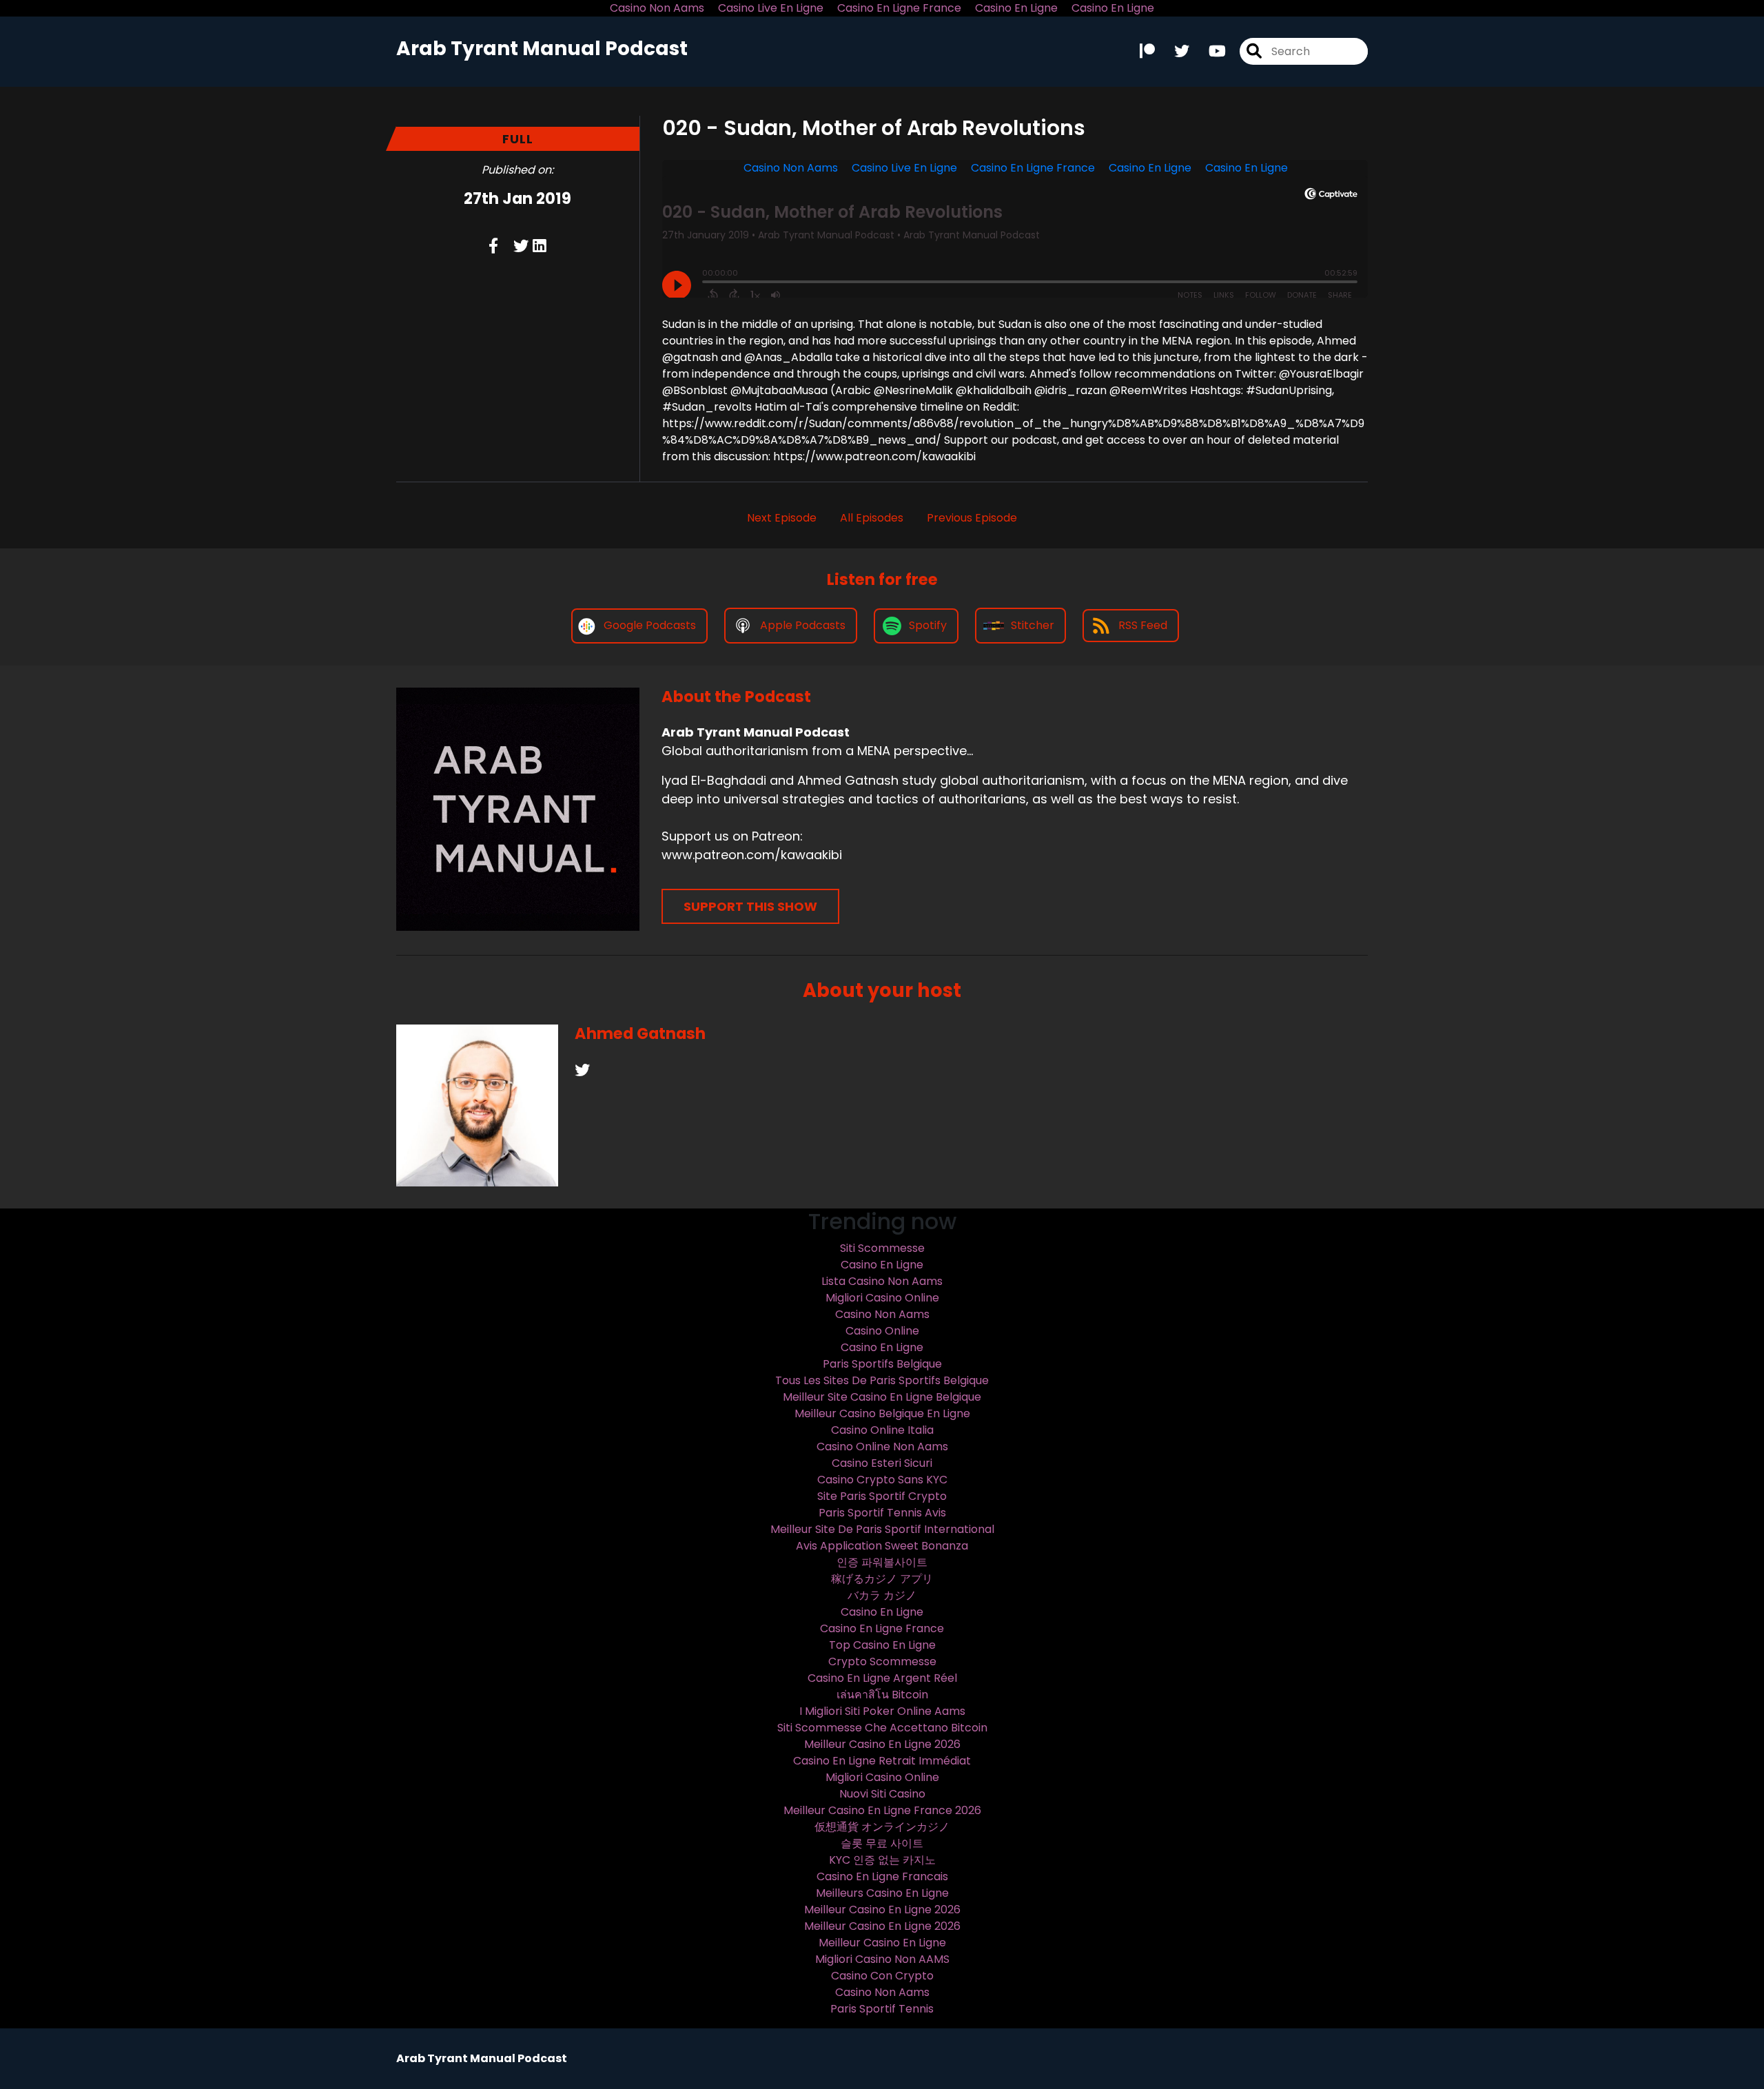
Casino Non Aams (882, 1314)
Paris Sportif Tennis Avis (882, 1513)
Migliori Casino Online (882, 1298)
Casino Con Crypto (882, 1976)
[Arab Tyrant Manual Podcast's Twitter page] (1173, 51)
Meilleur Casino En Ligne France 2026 (882, 1810)
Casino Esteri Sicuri (882, 1463)
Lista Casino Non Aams (882, 1281)
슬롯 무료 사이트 (882, 1843)
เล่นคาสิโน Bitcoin (882, 1695)
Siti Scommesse (882, 1248)
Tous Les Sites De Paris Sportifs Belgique (882, 1380)
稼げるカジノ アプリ (882, 1579)
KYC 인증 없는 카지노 (882, 1860)
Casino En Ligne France (882, 1628)
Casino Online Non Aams (882, 1447)
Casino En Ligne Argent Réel (882, 1678)
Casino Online (882, 1331)
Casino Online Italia (882, 1430)
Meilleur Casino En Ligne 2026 (882, 1744)
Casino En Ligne (882, 1265)
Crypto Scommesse (882, 1661)
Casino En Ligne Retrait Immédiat (882, 1761)
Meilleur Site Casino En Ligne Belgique (882, 1397)
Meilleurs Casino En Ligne (882, 1893)
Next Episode (782, 518)
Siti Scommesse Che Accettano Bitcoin (882, 1728)
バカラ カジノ (882, 1595)
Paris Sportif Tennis (882, 2009)
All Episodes (872, 518)
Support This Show (750, 906)
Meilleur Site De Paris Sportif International (882, 1529)
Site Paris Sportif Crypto (882, 1496)
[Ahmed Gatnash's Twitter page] (582, 1070)
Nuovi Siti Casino (882, 1794)
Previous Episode (972, 518)
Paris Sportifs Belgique (882, 1364)
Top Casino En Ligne (882, 1645)
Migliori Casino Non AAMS (882, 1959)
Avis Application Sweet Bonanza (882, 1546)
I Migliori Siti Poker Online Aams (882, 1711)
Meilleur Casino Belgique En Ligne (882, 1413)
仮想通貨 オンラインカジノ (882, 1827)
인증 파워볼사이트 (882, 1562)
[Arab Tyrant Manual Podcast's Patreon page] (1147, 51)
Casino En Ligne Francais (882, 1876)
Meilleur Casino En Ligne (882, 1943)
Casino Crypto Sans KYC (882, 1480)
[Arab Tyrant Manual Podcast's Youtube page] (1209, 51)
